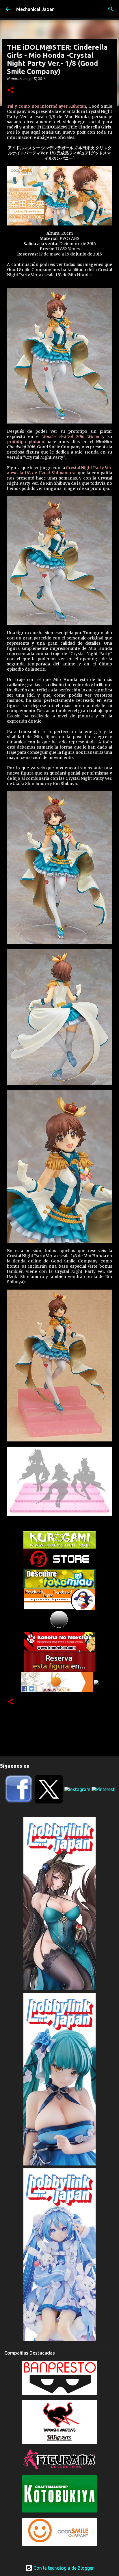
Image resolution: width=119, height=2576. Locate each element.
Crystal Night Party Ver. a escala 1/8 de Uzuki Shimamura (59, 470)
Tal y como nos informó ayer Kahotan (47, 106)
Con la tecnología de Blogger (63, 2568)
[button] (10, 91)
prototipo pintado (26, 442)
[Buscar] (111, 9)
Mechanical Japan (35, 9)
